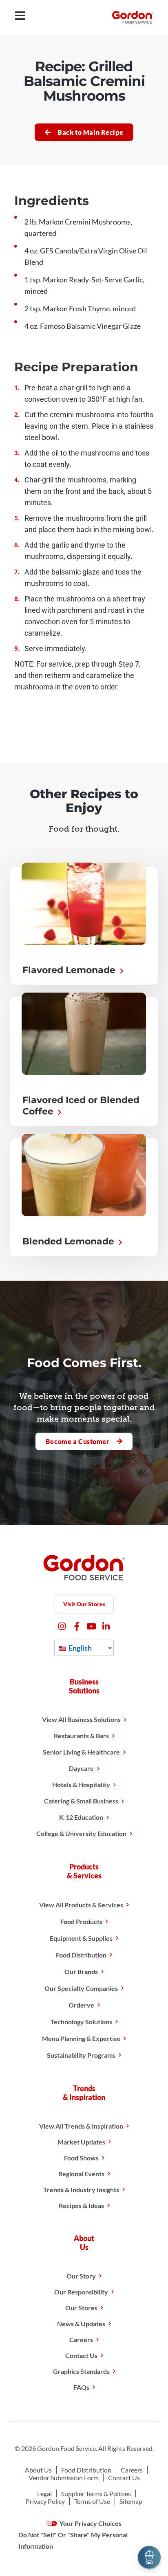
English (80, 1648)
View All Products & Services (81, 1905)
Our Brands (81, 1972)
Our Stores (81, 2308)
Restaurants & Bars (81, 1736)
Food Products (81, 1921)
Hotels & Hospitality (81, 1784)
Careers (81, 2339)
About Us (38, 2470)
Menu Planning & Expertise (81, 2038)
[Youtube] (92, 1626)
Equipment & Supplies (81, 1938)
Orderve (81, 2005)
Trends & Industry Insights (81, 2190)
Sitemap (131, 2501)
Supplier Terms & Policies (96, 2493)
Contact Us (81, 2355)
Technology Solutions (81, 2022)
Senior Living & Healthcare (81, 1752)
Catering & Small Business (81, 1801)
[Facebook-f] (77, 1626)
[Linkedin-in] (106, 1626)
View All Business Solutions (81, 1719)
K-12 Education (81, 1817)
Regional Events (81, 2174)
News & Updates (81, 2324)
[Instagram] (62, 1626)
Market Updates (81, 2142)
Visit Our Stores (84, 1604)
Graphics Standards (81, 2371)
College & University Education (81, 1833)
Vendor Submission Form (64, 2478)
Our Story (81, 2276)
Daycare (81, 1768)
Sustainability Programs (81, 2055)
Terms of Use (92, 2501)
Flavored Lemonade (70, 970)
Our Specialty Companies (81, 1988)
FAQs (81, 2387)
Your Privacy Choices (90, 2523)
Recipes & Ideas (81, 2205)
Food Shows (81, 2158)
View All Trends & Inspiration (81, 2126)
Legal (44, 2493)
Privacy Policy (45, 2501)
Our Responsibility (81, 2292)
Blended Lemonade (70, 1241)
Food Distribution (81, 1955)
